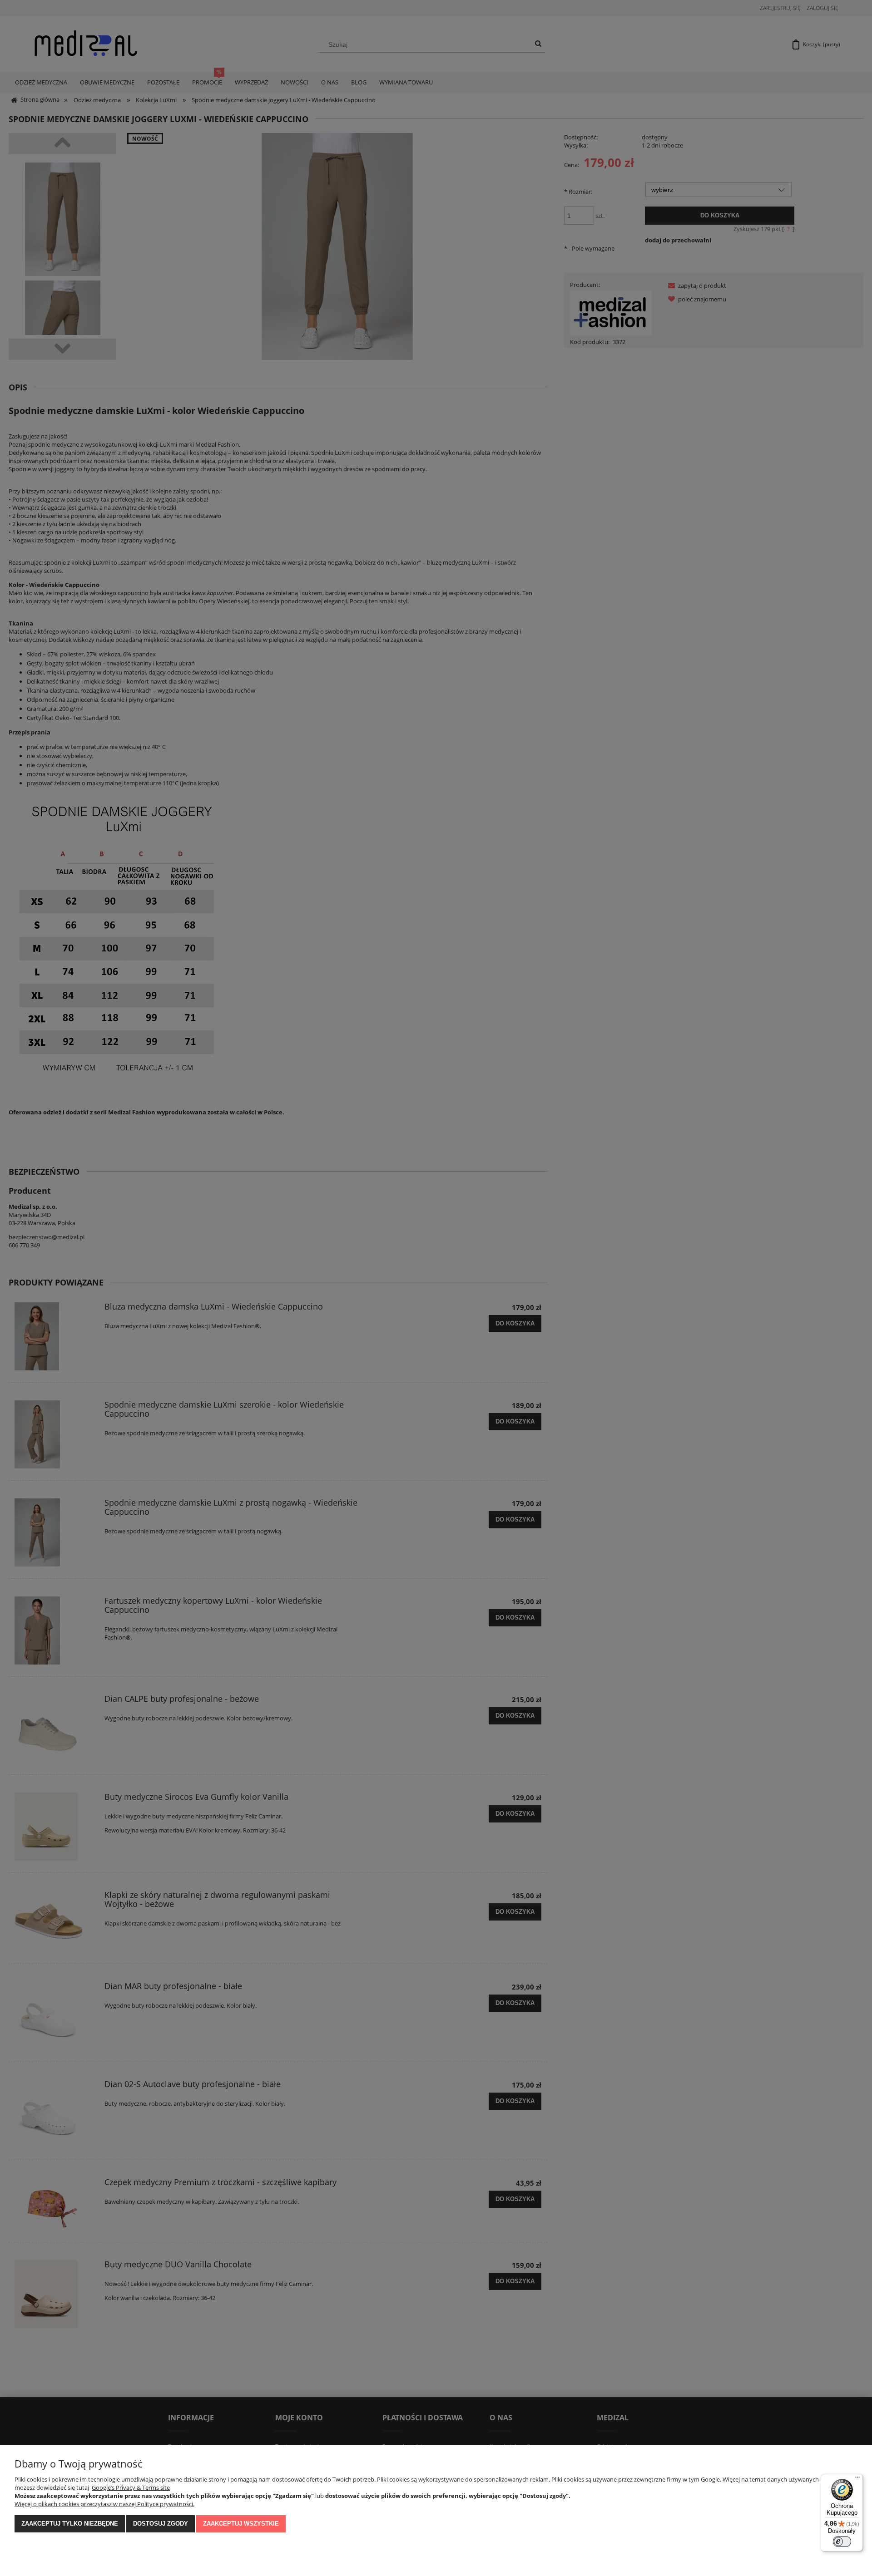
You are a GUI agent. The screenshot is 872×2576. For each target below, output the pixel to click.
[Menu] (857, 2479)
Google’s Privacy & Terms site (131, 2487)
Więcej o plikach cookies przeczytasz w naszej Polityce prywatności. (104, 2504)
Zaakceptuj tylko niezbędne (70, 2524)
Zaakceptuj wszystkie (241, 2524)
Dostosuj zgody (161, 2524)
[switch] (842, 2542)
